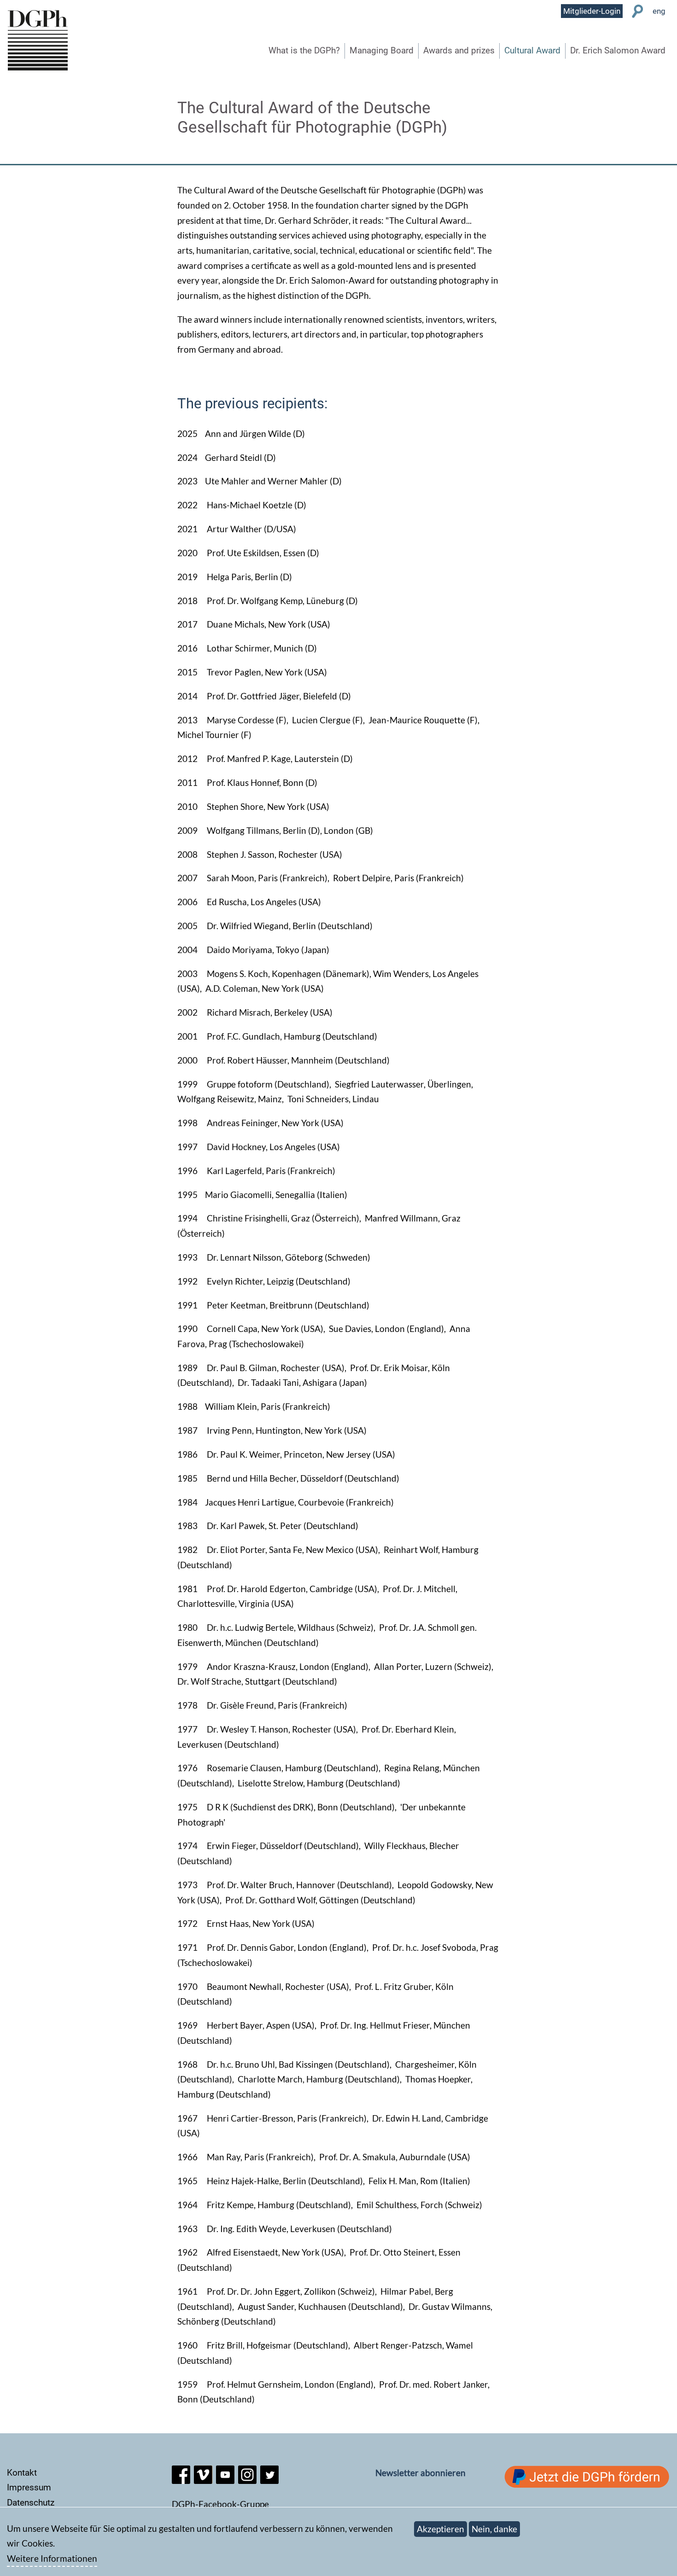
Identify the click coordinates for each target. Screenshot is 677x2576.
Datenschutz (31, 2503)
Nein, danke (494, 2529)
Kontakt (22, 2473)
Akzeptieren (441, 2529)
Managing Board (382, 50)
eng (659, 11)
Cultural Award (532, 50)
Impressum (29, 2487)
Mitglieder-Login (592, 11)
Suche (638, 11)
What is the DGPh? (304, 50)
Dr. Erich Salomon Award (618, 50)
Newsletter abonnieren (420, 2473)
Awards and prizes (459, 50)
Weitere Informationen (52, 2558)
